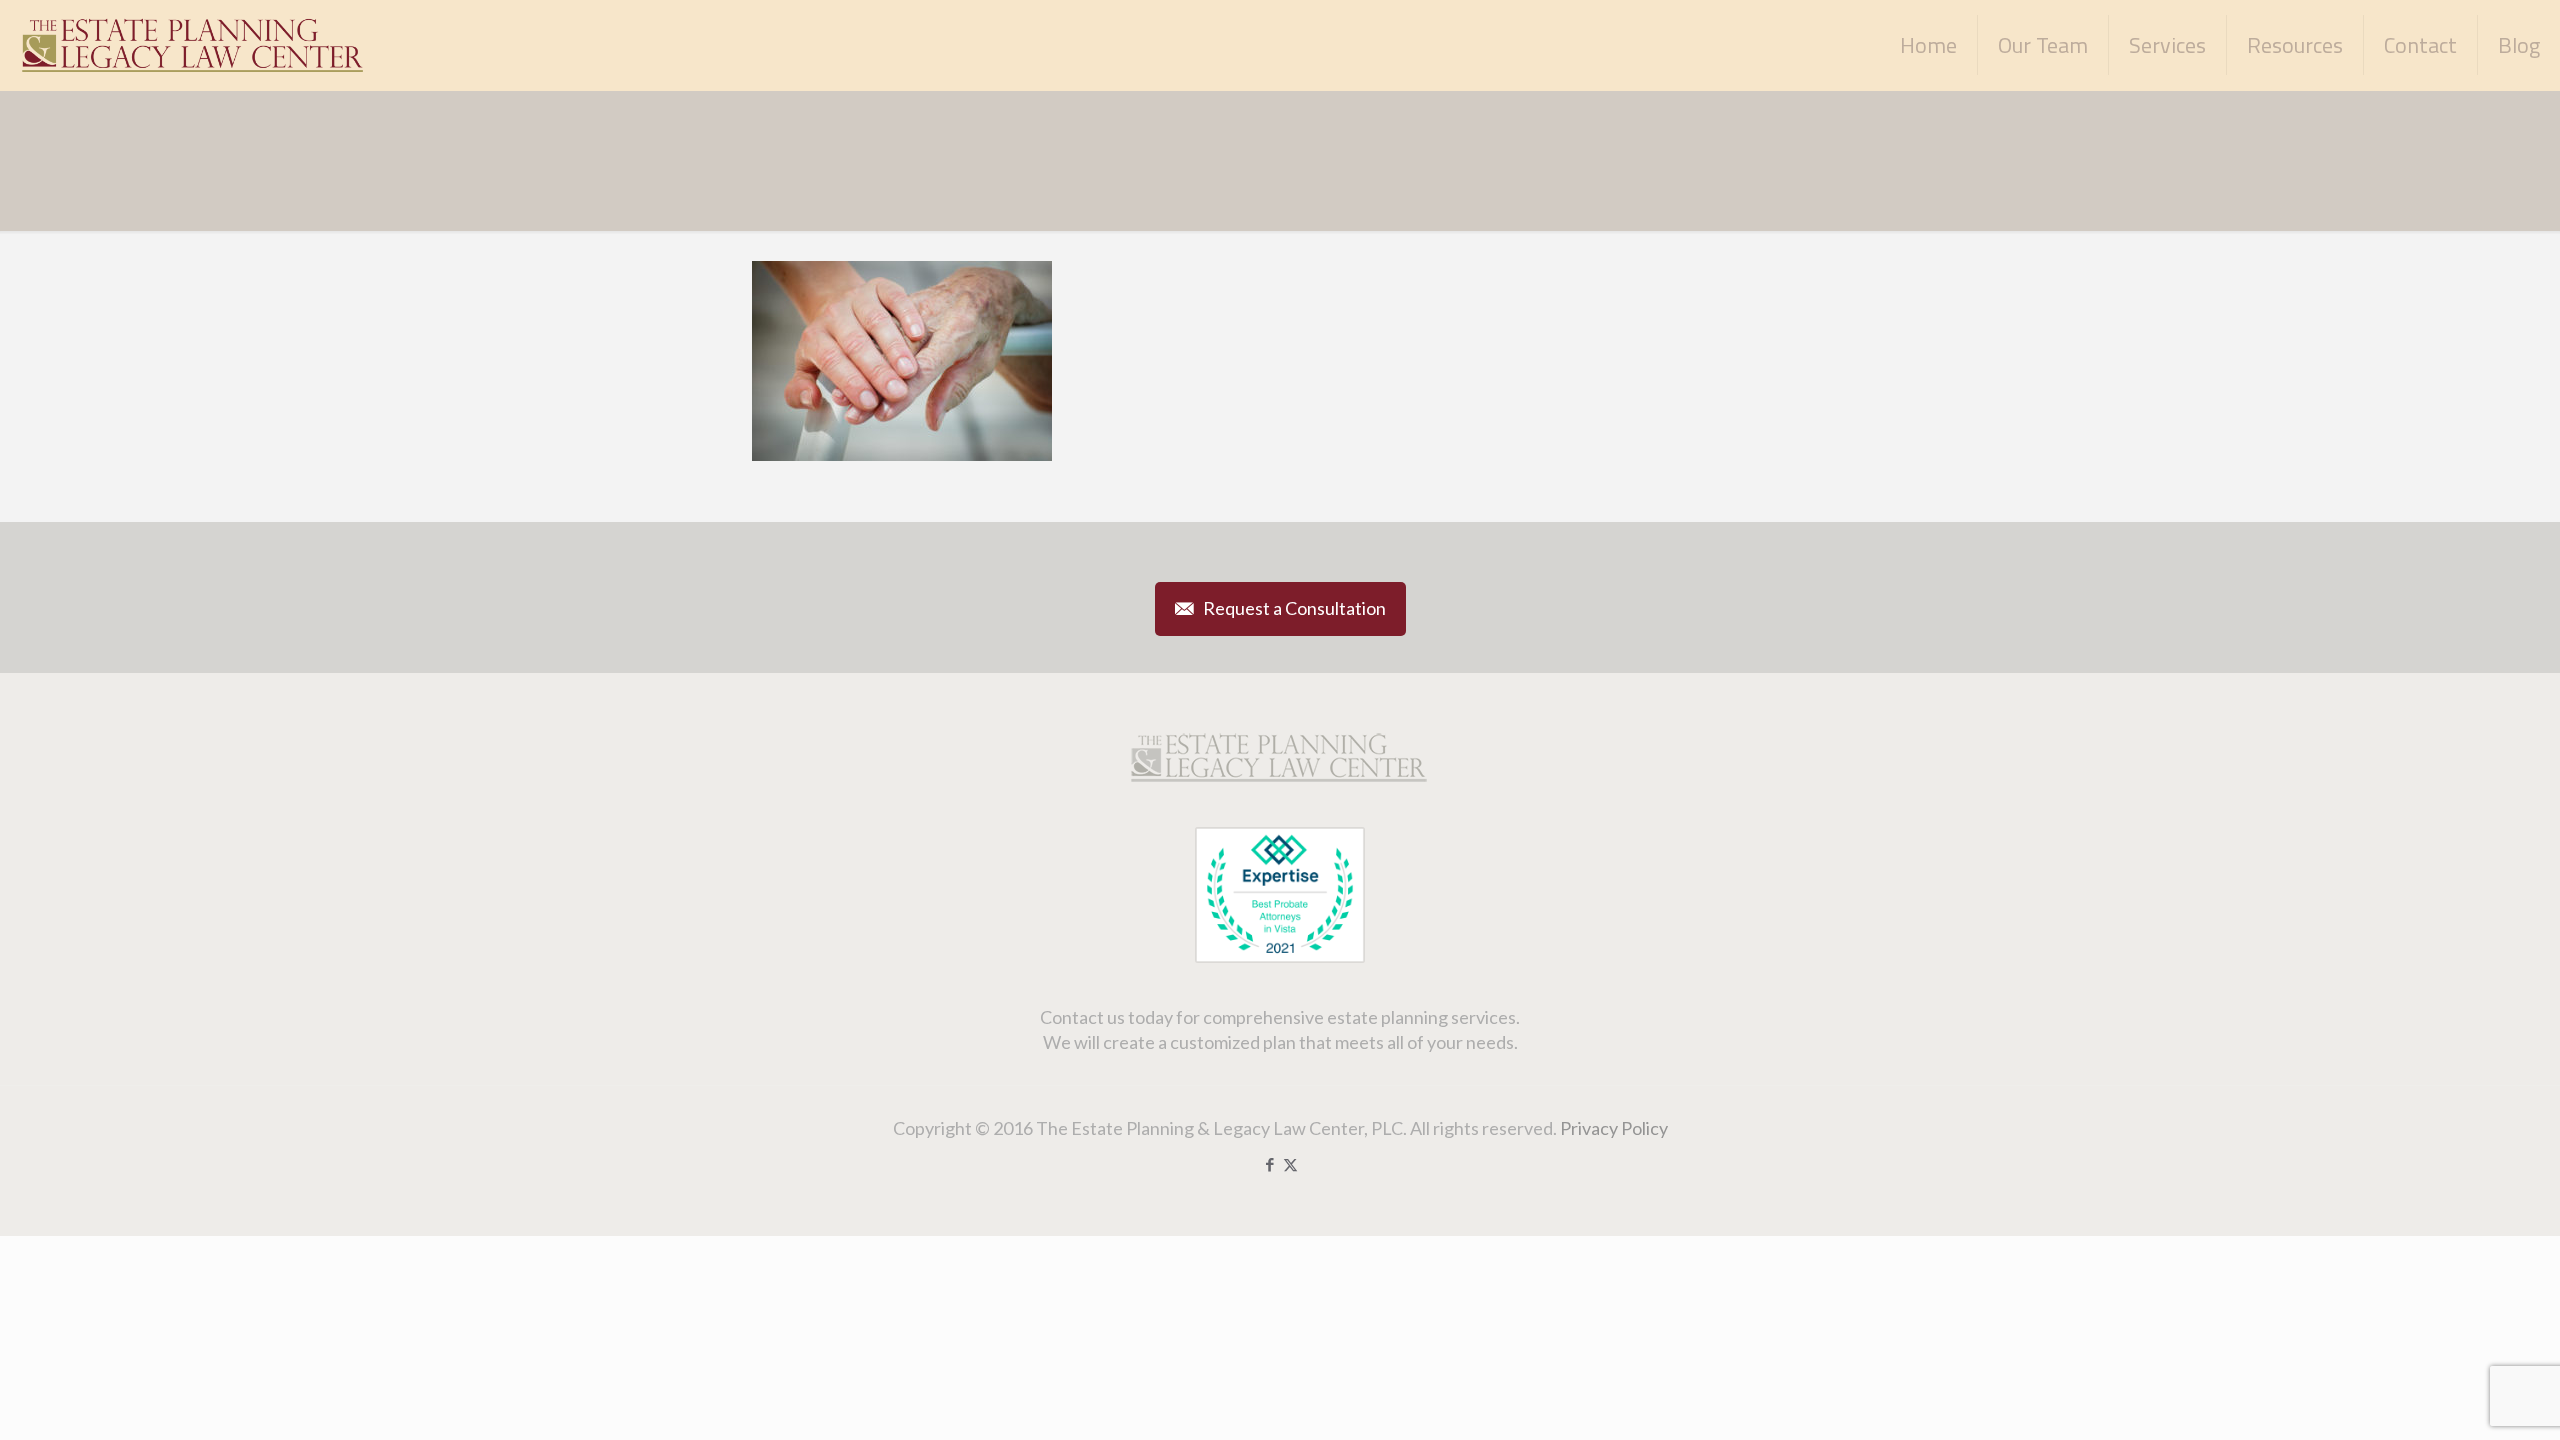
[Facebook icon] (1269, 1164)
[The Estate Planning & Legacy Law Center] (194, 45)
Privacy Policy (1614, 1128)
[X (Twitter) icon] (1290, 1164)
